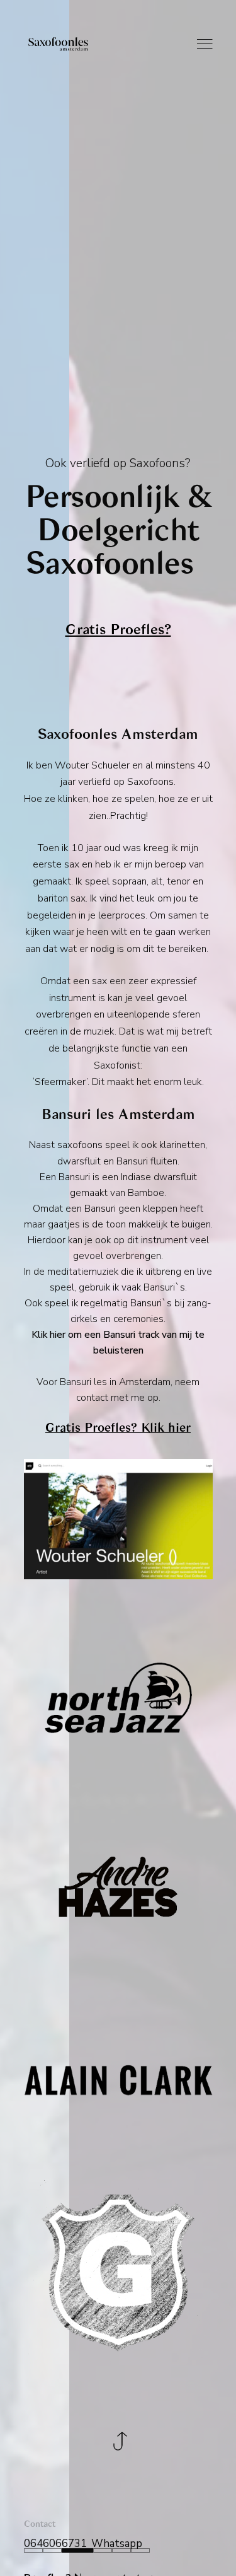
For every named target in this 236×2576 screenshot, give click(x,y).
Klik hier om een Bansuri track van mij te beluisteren (118, 1342)
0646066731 (55, 2544)
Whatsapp (117, 2544)
